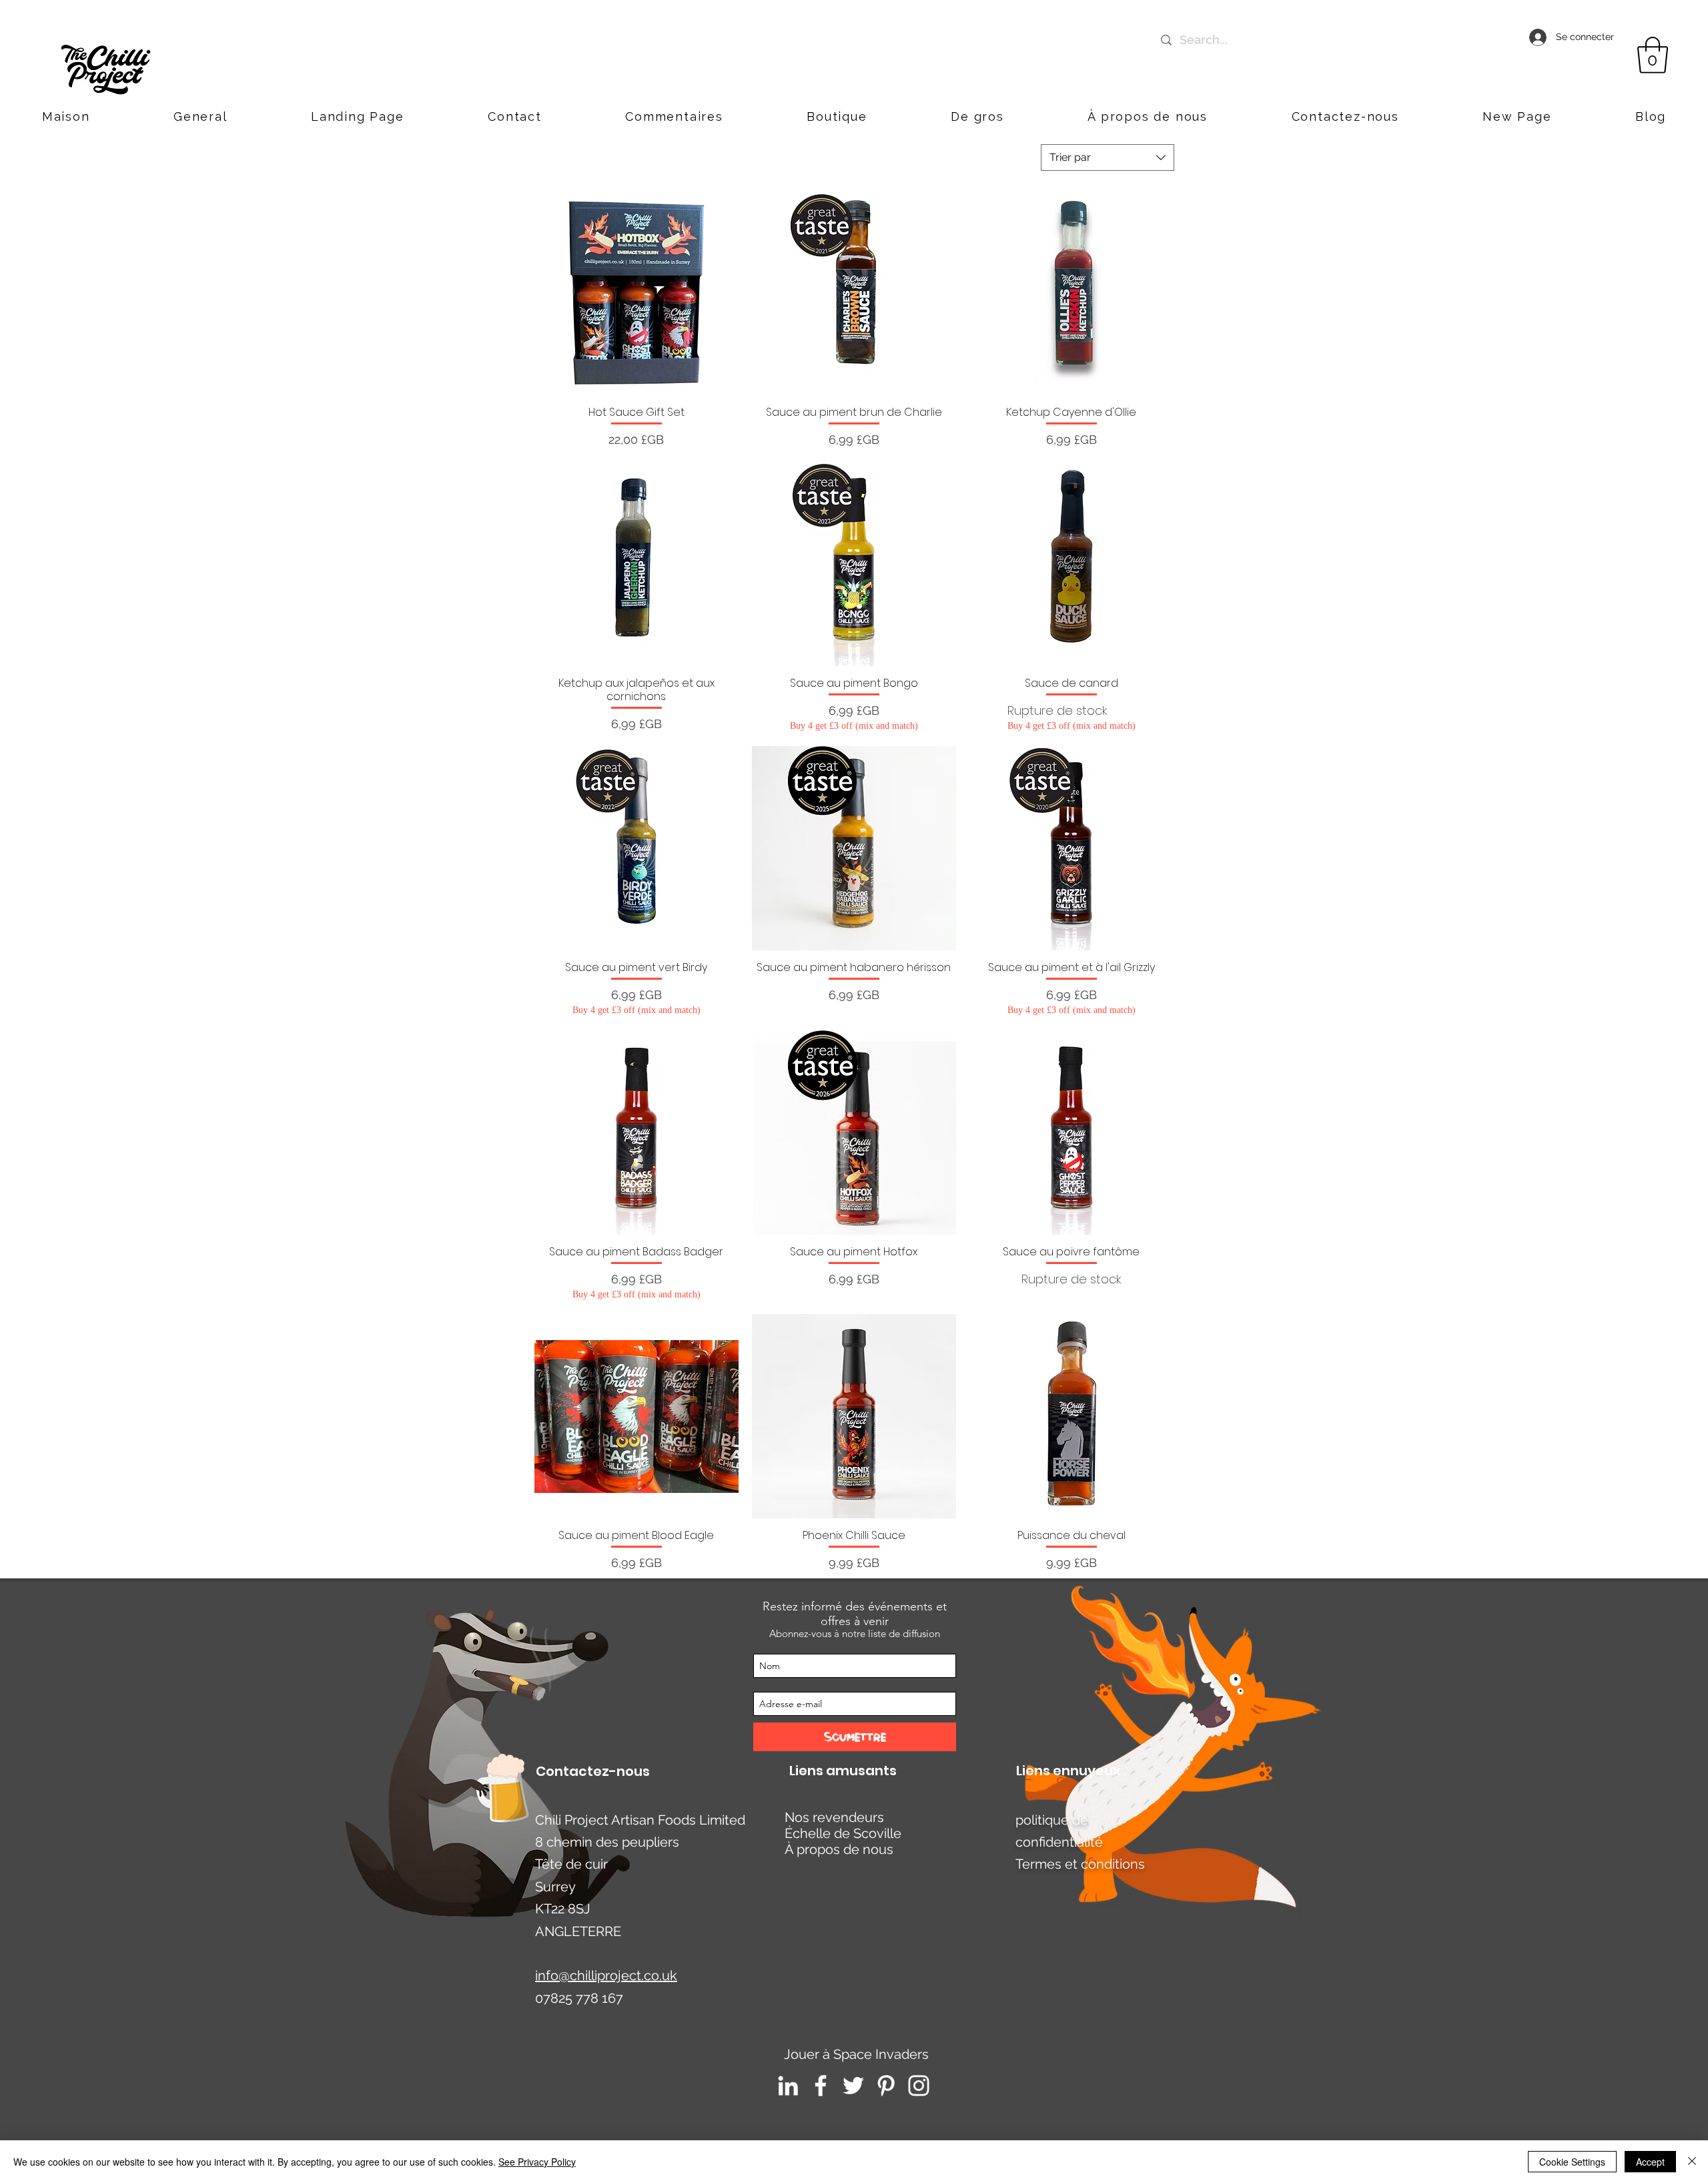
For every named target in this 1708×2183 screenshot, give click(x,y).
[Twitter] (853, 2086)
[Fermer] (1692, 2162)
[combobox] (1108, 158)
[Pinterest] (886, 2086)
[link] (1653, 55)
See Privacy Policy (537, 2162)
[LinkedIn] (788, 2086)
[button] (1345, 116)
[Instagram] (919, 2086)
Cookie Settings (1572, 2162)
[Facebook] (821, 2086)
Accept (1650, 2162)
